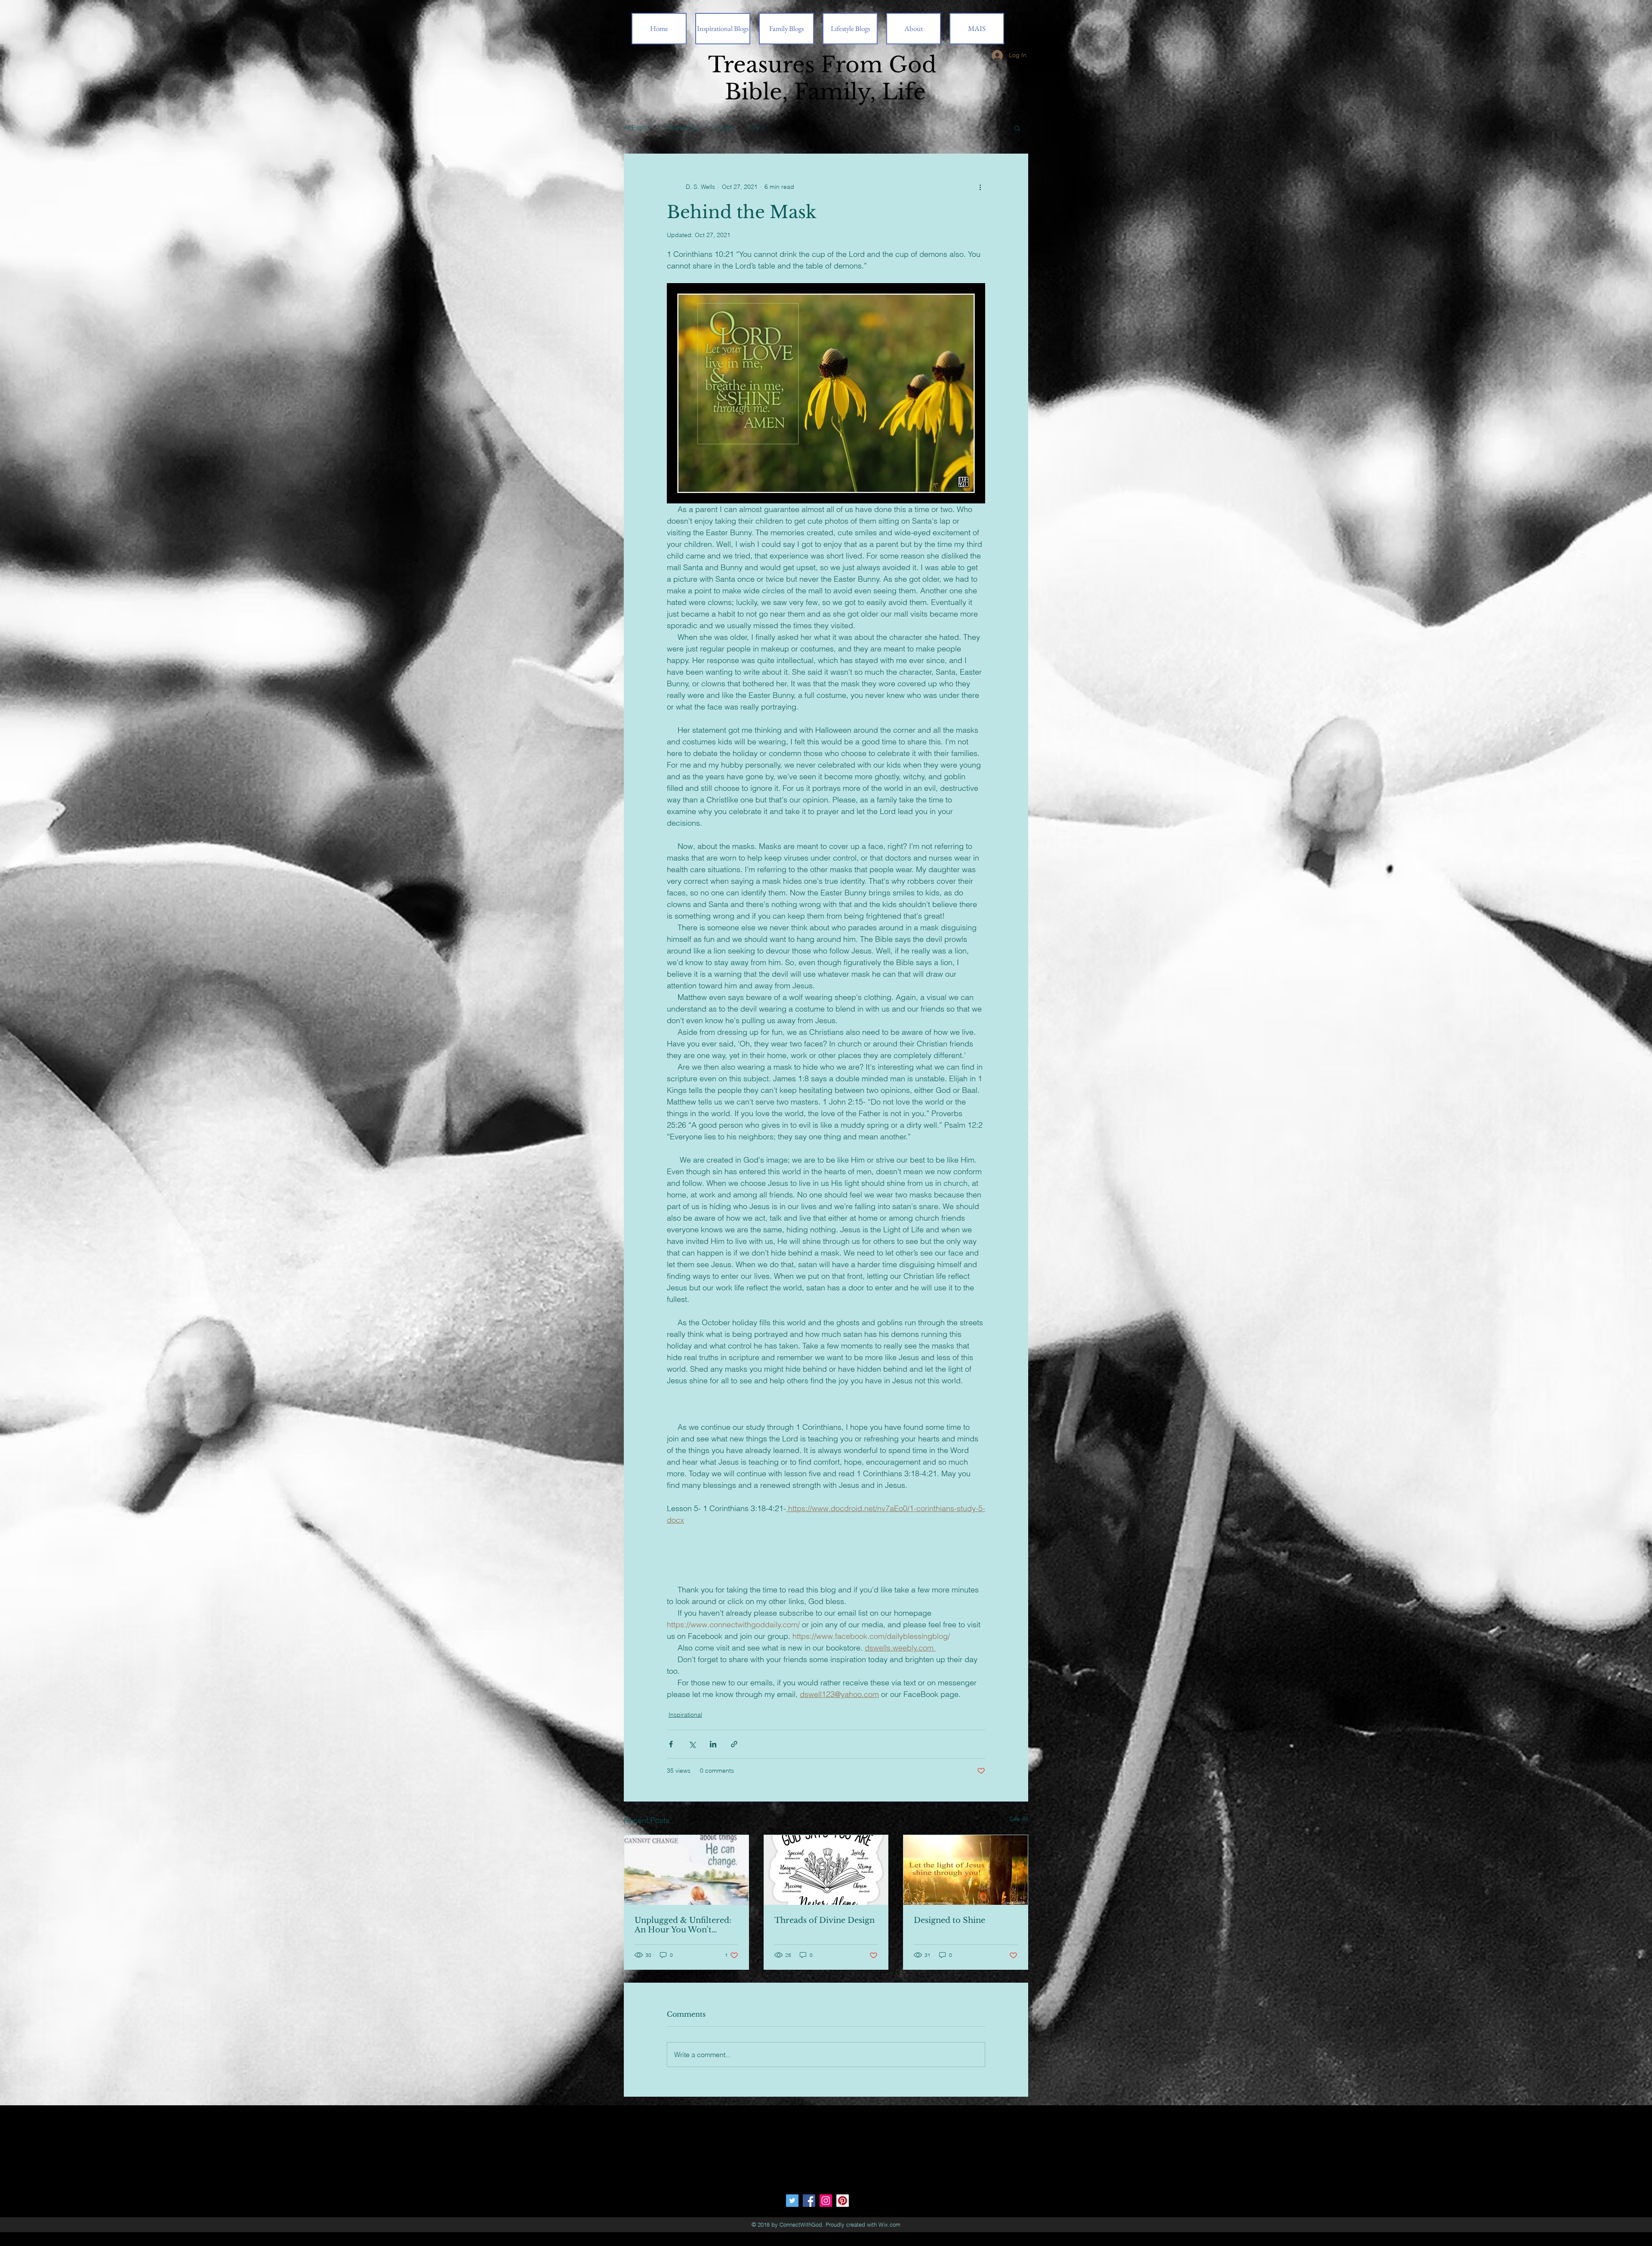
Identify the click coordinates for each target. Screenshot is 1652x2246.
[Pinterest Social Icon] (843, 2201)
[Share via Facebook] (671, 1744)
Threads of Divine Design (824, 1920)
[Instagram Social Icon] (826, 2201)
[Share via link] (734, 1744)
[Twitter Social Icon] (792, 2201)
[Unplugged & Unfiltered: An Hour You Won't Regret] (686, 1870)
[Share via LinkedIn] (713, 1744)
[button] (1017, 128)
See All (1019, 1819)
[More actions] (980, 187)
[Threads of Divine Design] (826, 1870)
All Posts (635, 127)
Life (755, 127)
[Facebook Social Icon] (809, 2201)
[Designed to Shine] (966, 1870)
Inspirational (681, 127)
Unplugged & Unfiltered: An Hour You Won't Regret (683, 1925)
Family (724, 127)
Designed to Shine (949, 1920)
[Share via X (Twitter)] (692, 1744)
